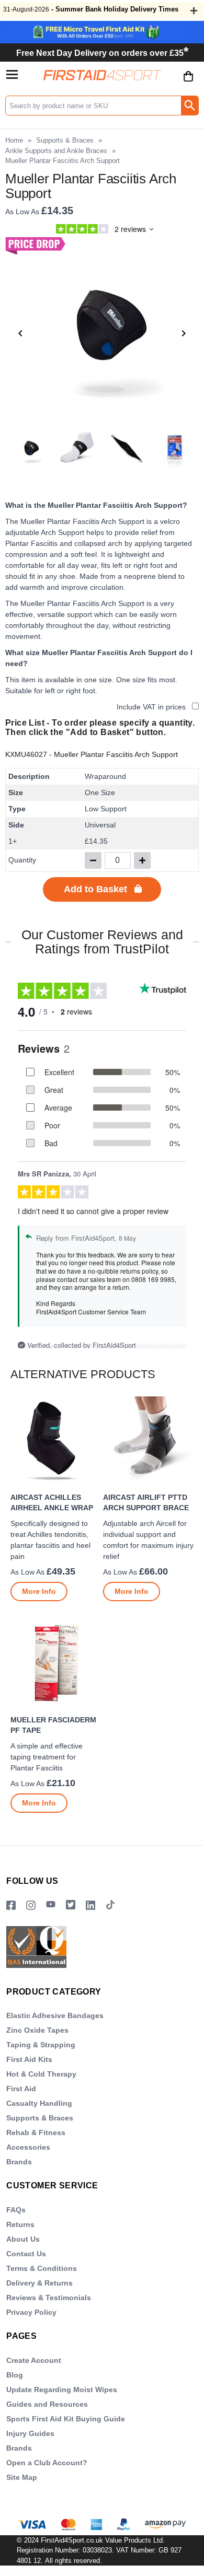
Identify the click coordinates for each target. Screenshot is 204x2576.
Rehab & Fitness (36, 2132)
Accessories (28, 2147)
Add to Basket (95, 889)
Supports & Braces (65, 140)
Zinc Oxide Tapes (37, 2030)
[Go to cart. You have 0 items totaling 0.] (188, 84)
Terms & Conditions (42, 2268)
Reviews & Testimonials (49, 2298)
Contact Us (26, 2254)
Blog (15, 2375)
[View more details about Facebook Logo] (11, 1905)
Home (14, 140)
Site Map (22, 2477)
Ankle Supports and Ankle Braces (56, 151)
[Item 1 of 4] (102, 333)
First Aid (21, 2089)
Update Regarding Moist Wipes (62, 2389)
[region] (56, 1442)
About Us (23, 2239)
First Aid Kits (29, 2059)
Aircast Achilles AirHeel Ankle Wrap (52, 1502)
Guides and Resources (47, 2404)
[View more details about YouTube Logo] (51, 1905)
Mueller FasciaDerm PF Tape (53, 1725)
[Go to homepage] (102, 75)
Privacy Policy (31, 2312)
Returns (20, 2224)
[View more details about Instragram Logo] (31, 1905)
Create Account (34, 2360)
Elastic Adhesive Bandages (55, 2015)
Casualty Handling (39, 2103)
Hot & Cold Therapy (41, 2074)
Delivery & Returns (39, 2283)
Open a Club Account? (47, 2463)
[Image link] (71, 1905)
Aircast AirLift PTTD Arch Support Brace (146, 1502)
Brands (19, 2162)
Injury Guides (30, 2433)
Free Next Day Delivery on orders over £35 (102, 53)
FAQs (16, 2210)
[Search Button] (190, 106)
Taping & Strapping (41, 2045)
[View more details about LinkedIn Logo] (90, 1905)
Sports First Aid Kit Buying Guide (66, 2419)
